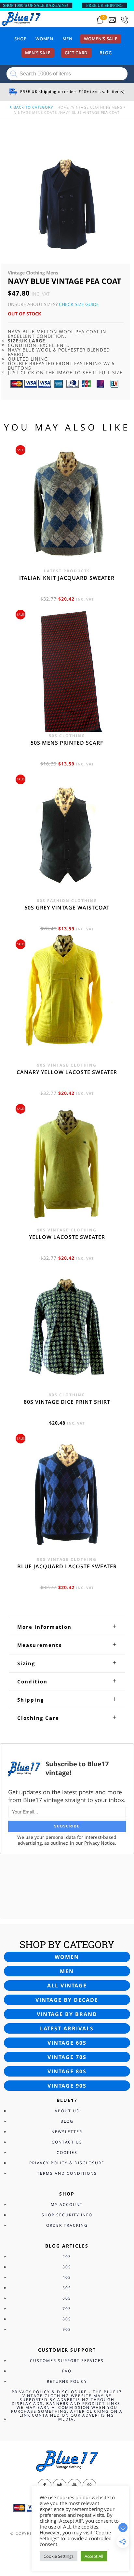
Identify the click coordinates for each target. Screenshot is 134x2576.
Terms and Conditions (67, 2173)
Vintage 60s (67, 2043)
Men (67, 39)
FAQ (67, 2371)
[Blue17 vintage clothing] (21, 19)
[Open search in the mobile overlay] (67, 74)
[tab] (67, 1627)
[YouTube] (74, 2486)
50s (67, 2288)
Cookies (67, 2152)
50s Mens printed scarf (67, 743)
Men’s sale (38, 53)
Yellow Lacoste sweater (67, 1237)
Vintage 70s (67, 2057)
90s (67, 2329)
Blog (106, 53)
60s (67, 2298)
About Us (67, 2111)
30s (67, 2267)
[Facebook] (45, 2486)
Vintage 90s (67, 2086)
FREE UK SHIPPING (104, 5)
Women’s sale (100, 39)
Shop (20, 39)
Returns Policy (67, 2381)
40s (67, 2277)
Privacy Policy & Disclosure (67, 2163)
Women (44, 39)
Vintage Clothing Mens (97, 107)
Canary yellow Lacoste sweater (67, 1072)
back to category (33, 107)
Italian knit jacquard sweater (67, 578)
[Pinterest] (89, 2486)
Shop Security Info (67, 2215)
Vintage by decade (67, 2000)
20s (67, 2257)
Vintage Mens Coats (36, 112)
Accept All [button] (94, 2556)
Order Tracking (67, 2225)
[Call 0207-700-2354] (125, 20)
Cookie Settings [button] (59, 2556)
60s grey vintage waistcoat (67, 908)
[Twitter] (60, 2486)
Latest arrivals (67, 2028)
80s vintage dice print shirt (67, 1402)
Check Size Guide (79, 304)
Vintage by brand (67, 2014)
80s (67, 2319)
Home (63, 107)
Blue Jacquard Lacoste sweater (67, 1566)
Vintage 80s (67, 2071)
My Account (67, 2204)
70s (67, 2309)
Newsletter (67, 2132)
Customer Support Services (67, 2361)
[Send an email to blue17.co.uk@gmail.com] (112, 20)
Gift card (76, 53)
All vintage (67, 1985)
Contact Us (67, 2142)
